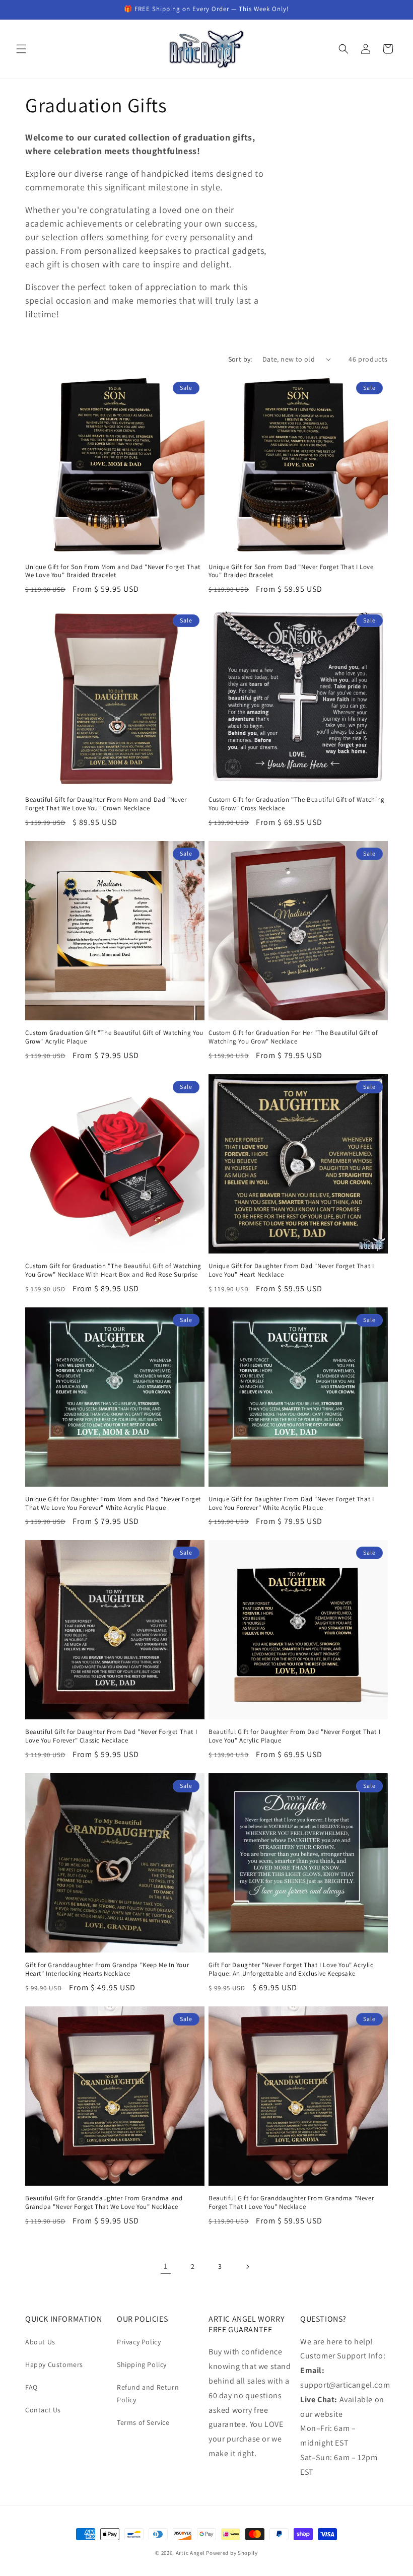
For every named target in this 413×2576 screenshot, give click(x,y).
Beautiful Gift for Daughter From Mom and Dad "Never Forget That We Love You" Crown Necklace (106, 804)
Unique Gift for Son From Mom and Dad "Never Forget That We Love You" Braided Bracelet (113, 571)
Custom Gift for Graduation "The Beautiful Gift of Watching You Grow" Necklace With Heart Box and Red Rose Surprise (113, 1270)
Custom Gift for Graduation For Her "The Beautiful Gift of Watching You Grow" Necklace (293, 1037)
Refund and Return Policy (148, 2393)
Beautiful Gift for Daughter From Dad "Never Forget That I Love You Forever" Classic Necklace (111, 1736)
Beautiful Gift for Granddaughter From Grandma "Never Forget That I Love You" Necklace (291, 2203)
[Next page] (247, 2267)
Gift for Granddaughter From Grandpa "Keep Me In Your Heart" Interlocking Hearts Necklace (107, 1969)
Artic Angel (190, 2553)
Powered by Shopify (232, 2553)
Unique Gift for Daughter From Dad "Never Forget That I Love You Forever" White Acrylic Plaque (291, 1504)
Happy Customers (54, 2364)
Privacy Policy (139, 2342)
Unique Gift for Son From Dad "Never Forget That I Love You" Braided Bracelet (291, 571)
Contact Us (43, 2410)
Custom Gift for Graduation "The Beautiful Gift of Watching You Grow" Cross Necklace (297, 804)
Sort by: (240, 359)
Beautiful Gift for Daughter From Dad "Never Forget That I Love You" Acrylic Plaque (294, 1736)
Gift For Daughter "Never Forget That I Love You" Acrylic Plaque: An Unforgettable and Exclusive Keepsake (291, 1969)
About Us (40, 2342)
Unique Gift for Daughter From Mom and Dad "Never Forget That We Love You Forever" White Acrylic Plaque (113, 1504)
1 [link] (166, 2266)
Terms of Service (143, 2422)
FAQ (31, 2387)
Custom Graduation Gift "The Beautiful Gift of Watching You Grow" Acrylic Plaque (114, 1037)
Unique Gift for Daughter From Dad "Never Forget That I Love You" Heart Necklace (291, 1270)
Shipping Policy (142, 2364)
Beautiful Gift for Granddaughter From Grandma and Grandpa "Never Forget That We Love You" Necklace (104, 2203)
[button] (21, 49)
